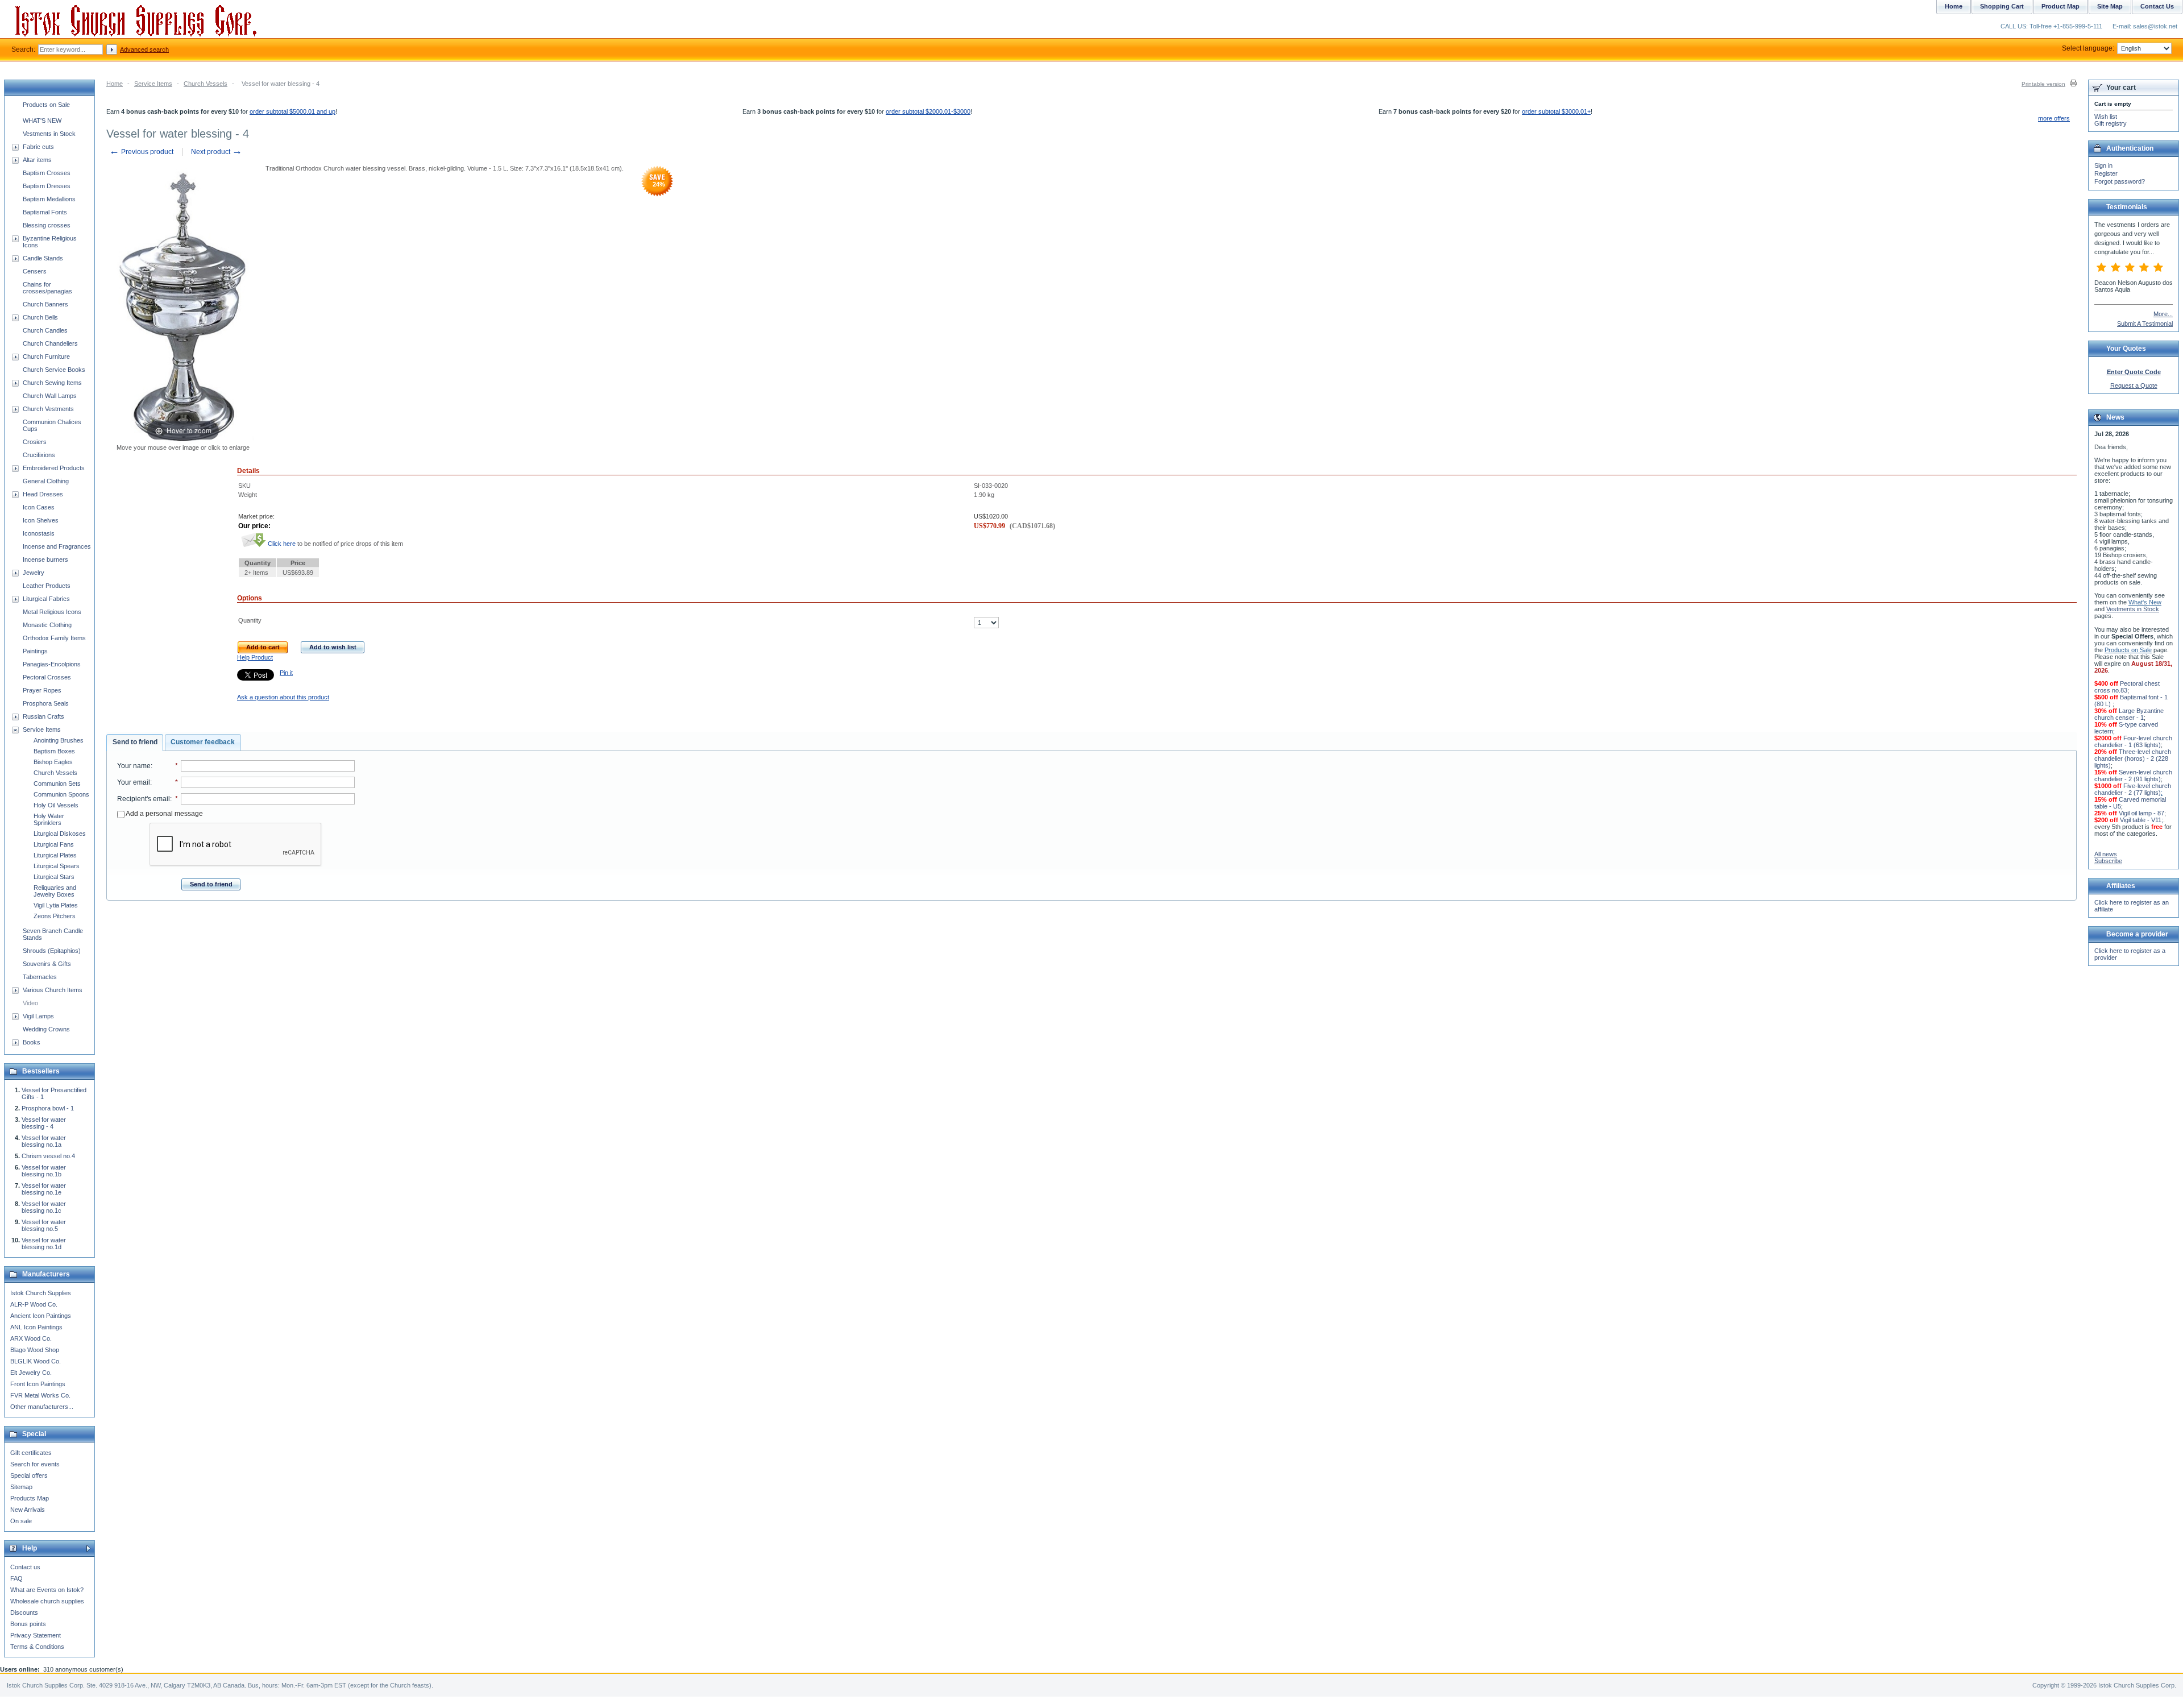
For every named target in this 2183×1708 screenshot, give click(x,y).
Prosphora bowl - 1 (48, 1108)
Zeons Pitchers (55, 916)
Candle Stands (43, 258)
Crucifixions (39, 455)
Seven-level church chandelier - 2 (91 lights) (2133, 776)
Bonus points (28, 1624)
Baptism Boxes (54, 751)
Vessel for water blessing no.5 (44, 1225)
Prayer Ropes (42, 690)
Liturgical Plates (55, 855)
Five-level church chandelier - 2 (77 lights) (2133, 789)
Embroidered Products (54, 468)
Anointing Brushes (59, 740)
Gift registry (2111, 123)
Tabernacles (40, 977)
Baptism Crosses (47, 173)
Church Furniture (46, 356)
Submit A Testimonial (2145, 324)
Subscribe (2108, 861)
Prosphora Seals (46, 703)
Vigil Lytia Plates (56, 905)
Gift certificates (31, 1453)
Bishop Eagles (53, 762)
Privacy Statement (36, 1635)
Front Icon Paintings (38, 1384)
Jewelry (34, 573)
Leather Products (47, 586)
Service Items (153, 84)
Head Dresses (43, 494)
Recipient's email (144, 799)
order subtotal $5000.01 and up (292, 111)
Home (115, 84)
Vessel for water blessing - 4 (44, 1123)
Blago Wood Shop (35, 1350)
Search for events (35, 1464)
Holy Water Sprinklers (49, 819)
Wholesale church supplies (47, 1601)
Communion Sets (57, 783)
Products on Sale (46, 105)
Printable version (2043, 84)
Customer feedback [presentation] (203, 742)
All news (2106, 854)
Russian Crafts (43, 716)
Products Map (30, 1498)
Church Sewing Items (52, 383)
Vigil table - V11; (2142, 820)
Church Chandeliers (50, 343)
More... (2163, 314)
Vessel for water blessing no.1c (44, 1207)
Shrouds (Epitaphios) (52, 951)
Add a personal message (164, 814)
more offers (2054, 118)
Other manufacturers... (42, 1407)
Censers (35, 271)
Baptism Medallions (49, 199)
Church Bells (40, 317)
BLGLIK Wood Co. (36, 1361)
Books (32, 1042)
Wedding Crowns (46, 1029)
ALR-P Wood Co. (34, 1304)
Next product (217, 152)
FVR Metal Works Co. (40, 1395)
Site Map (2110, 6)
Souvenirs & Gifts (47, 964)
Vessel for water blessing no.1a (44, 1141)
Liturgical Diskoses (60, 834)
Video (30, 1003)
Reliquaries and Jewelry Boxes (55, 891)
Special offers (29, 1475)
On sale (21, 1521)
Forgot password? (2120, 181)
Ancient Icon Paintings (41, 1316)
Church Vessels (206, 84)
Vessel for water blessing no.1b (44, 1171)
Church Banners (45, 304)
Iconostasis (39, 533)
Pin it (286, 673)
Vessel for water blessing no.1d (44, 1243)
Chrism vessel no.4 (48, 1156)
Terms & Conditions (37, 1647)
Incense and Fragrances (57, 546)
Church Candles (45, 330)
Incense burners (45, 559)
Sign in (2103, 165)
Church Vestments (48, 409)
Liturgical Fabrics (46, 599)
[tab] (135, 743)
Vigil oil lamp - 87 (2142, 813)
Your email (134, 782)
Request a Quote (2134, 385)
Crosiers (35, 442)
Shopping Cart (2002, 6)
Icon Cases (39, 507)
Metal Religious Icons (52, 612)
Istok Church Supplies (41, 1293)
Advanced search (144, 49)
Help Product (255, 657)
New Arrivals (28, 1510)
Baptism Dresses (47, 186)
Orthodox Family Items (54, 638)
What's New (2145, 602)
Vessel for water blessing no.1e (44, 1189)
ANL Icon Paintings (36, 1327)
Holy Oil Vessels (56, 805)
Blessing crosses (47, 225)
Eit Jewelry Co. (31, 1373)
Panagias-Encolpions (52, 664)
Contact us (25, 1567)
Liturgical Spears (57, 866)
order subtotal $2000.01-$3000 (928, 111)
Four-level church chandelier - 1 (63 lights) (2133, 741)
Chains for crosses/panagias (47, 288)
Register (2106, 173)
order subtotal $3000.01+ (1556, 111)
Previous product (141, 152)
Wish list (2106, 117)
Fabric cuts (38, 147)
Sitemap (21, 1487)
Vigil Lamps (38, 1016)
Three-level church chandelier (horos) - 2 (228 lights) (2133, 758)
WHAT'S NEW (42, 121)
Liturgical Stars (54, 877)
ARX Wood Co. (31, 1338)
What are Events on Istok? (47, 1590)
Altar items (37, 160)
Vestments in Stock (49, 134)
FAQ (16, 1578)
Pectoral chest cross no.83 (2127, 687)
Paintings (35, 651)
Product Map (2060, 6)
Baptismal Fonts (45, 212)
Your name (134, 766)
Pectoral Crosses (47, 677)
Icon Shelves (41, 520)
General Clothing (46, 481)
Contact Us (2157, 6)
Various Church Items (53, 990)
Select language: (2088, 48)
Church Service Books (54, 370)
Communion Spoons (61, 794)
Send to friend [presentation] (135, 742)
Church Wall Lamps (50, 396)
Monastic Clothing (47, 625)
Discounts (24, 1612)
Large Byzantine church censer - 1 (2129, 714)
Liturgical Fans (54, 844)
